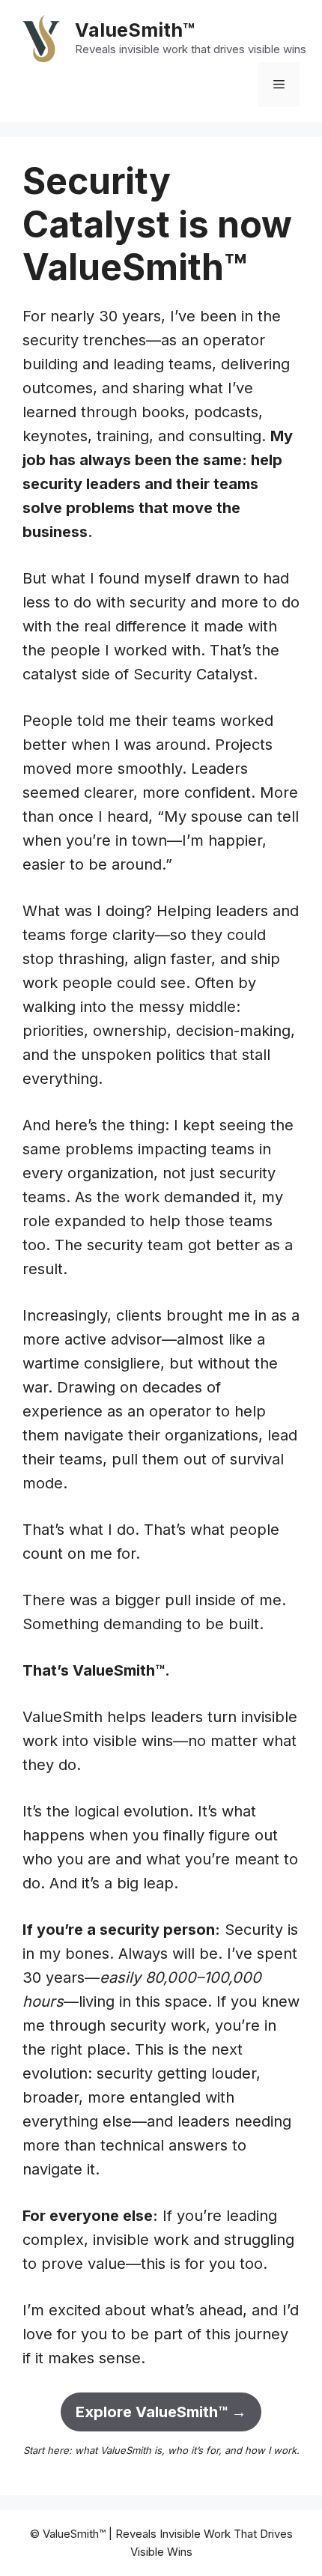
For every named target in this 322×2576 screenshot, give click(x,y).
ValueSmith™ (135, 30)
